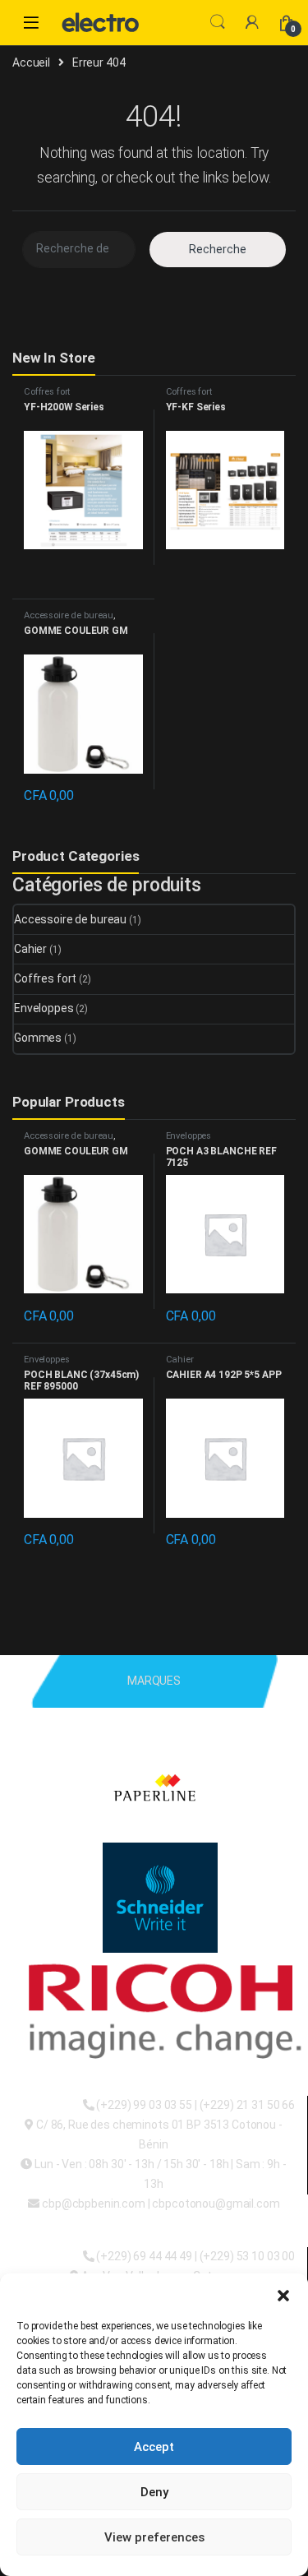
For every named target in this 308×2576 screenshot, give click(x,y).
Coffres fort (47, 392)
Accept (154, 2447)
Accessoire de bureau (69, 615)
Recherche (218, 249)
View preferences (154, 2537)
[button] (283, 2294)
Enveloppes (44, 1008)
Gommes (38, 1038)
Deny (154, 2492)
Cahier (30, 949)
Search (218, 22)
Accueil (31, 62)
